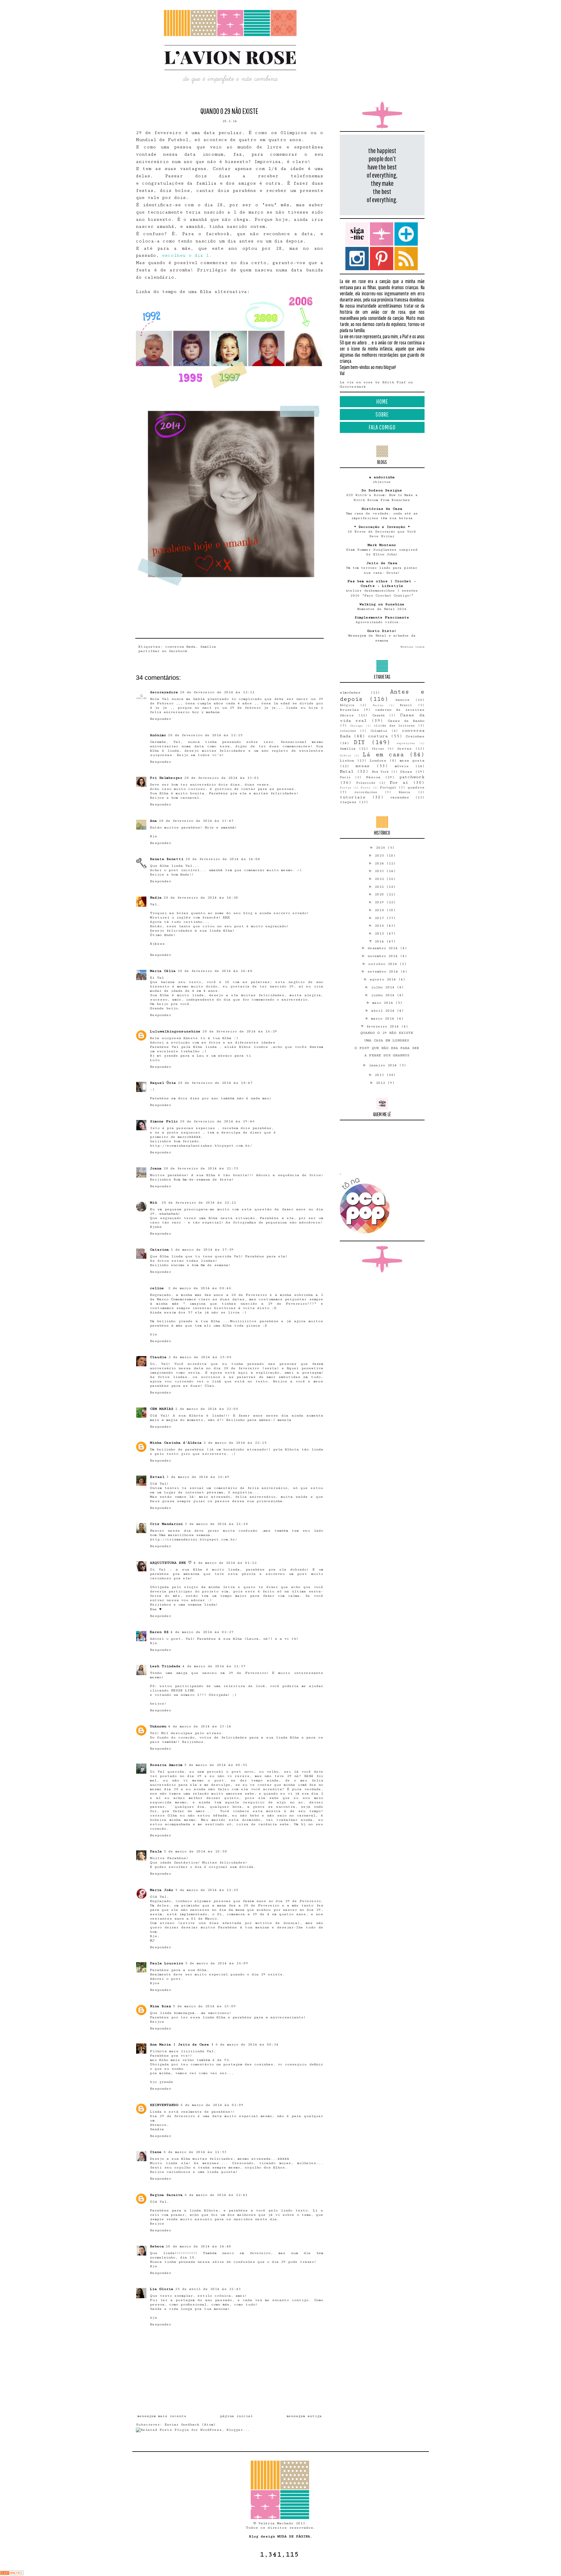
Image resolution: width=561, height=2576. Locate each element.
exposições (406, 743)
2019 (380, 902)
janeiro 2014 (384, 1065)
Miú (155, 1203)
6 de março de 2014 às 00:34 (247, 2044)
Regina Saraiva (166, 2195)
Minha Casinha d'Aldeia (176, 1443)
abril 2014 (384, 1011)
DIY (359, 742)
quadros (416, 787)
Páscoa (373, 777)
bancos (402, 700)
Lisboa (347, 761)
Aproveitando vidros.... (382, 622)
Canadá (379, 715)
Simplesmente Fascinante (382, 617)
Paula (156, 1851)
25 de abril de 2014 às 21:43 (208, 2289)
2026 (382, 848)
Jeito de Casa (382, 563)
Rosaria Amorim (166, 1765)
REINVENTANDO (164, 2105)
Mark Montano (382, 545)
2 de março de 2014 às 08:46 (200, 1288)
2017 (380, 918)
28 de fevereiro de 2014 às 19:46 (217, 1121)
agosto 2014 (384, 979)
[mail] (382, 234)
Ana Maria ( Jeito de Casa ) (182, 2044)
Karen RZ (159, 1632)
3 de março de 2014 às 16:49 (198, 1477)
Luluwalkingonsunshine (175, 1031)
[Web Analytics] (12, 2574)
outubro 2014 (384, 964)
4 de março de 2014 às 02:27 (202, 1632)
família (208, 647)
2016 (380, 926)
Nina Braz (160, 2006)
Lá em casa (383, 755)
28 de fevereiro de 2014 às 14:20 (201, 898)
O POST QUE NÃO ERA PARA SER (387, 1048)
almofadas (350, 692)
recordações (366, 792)
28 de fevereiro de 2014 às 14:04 (223, 859)
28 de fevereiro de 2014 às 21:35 (201, 1168)
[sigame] (357, 234)
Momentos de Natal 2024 (382, 609)
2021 (380, 887)
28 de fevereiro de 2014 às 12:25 (205, 735)
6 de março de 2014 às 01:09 (212, 2105)
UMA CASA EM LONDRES (387, 1040)
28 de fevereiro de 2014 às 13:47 (196, 821)
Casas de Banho (406, 721)
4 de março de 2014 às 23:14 (200, 1726)
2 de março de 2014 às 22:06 (207, 1409)
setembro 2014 (384, 971)
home (382, 401)
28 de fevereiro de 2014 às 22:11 (199, 1203)
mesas (362, 766)
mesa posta (412, 761)
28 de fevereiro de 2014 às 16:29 (240, 1031)
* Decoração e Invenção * (382, 527)
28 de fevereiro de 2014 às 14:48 (215, 971)
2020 (380, 894)
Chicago (356, 726)
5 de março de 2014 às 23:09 (204, 2006)
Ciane (156, 2152)
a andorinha (382, 477)
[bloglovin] (406, 234)
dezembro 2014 (384, 948)
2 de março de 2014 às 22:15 (235, 1443)
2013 (380, 1075)
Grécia (345, 755)
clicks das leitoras (394, 726)
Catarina (159, 1250)
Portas (346, 788)
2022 (380, 879)
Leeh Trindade (165, 1666)
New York (380, 772)
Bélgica (347, 705)
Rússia (404, 792)
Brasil (406, 705)
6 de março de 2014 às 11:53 (195, 2152)
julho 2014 (384, 987)
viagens (348, 802)
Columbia (379, 731)
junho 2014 (384, 995)
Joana (156, 1168)
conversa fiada (180, 647)
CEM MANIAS (162, 1409)
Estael (157, 1477)
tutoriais (353, 797)
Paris (345, 777)
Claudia (158, 1357)
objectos (382, 482)
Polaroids (366, 783)
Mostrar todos (413, 647)
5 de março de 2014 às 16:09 (217, 1963)
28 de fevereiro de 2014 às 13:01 (221, 778)
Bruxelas (349, 710)
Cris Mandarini (166, 1524)
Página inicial (236, 2416)
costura (378, 736)
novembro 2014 (384, 956)
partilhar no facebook (163, 651)
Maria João (162, 1890)
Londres (378, 761)
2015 (380, 934)
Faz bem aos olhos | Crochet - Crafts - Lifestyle (382, 584)
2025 (380, 856)
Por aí (399, 782)
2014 (380, 941)
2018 (380, 910)
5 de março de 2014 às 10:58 (195, 1851)
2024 (380, 863)
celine (158, 1288)
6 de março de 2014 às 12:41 (216, 2195)
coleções (348, 731)
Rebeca (157, 2246)
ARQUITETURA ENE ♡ (171, 1563)
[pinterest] (382, 259)
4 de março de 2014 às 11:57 (214, 1666)
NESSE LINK (183, 1690)
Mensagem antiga (304, 2416)
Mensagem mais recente (162, 2416)
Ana (153, 821)
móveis (402, 766)
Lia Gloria (162, 2289)
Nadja (156, 898)
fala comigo (382, 427)
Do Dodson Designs (382, 490)
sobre (382, 414)
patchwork (412, 777)
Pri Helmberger (166, 778)
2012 (382, 1083)
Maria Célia (163, 971)
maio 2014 (384, 1003)
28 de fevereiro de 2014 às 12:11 (217, 692)
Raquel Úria (163, 1083)
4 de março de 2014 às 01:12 (225, 1563)
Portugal (388, 787)
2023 (380, 871)
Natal (347, 771)
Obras (406, 772)
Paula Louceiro (167, 1963)
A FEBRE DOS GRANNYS (387, 1055)
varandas (400, 797)
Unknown (158, 1726)
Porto (366, 788)
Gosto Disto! (382, 631)
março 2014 (384, 1019)
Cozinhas (415, 736)
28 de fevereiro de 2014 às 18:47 (215, 1083)
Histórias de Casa (382, 509)
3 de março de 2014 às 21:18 (216, 1524)
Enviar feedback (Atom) (190, 2425)
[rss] (406, 259)
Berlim (378, 705)
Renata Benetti (167, 859)
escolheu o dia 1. (187, 255)
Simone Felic (164, 1121)
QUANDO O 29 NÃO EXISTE (387, 1033)
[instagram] (357, 259)
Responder (161, 719)
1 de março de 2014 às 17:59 (202, 1250)
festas (404, 749)
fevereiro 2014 (384, 1026)
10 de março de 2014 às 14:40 (198, 2246)
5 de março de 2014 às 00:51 (216, 1765)
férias (378, 749)
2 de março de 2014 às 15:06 (200, 1357)
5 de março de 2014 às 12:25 (207, 1890)
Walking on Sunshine (382, 604)
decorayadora (164, 692)
